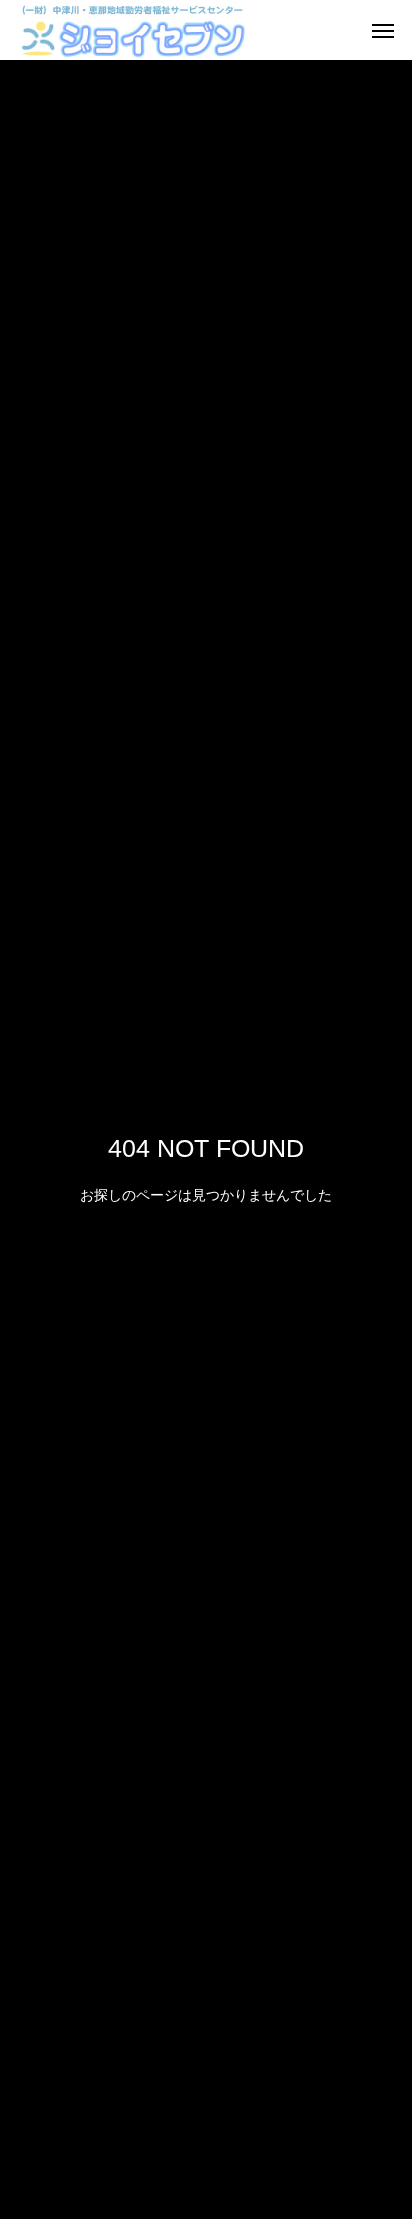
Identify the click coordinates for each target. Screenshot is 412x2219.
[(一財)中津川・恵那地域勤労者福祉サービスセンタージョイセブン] (132, 30)
